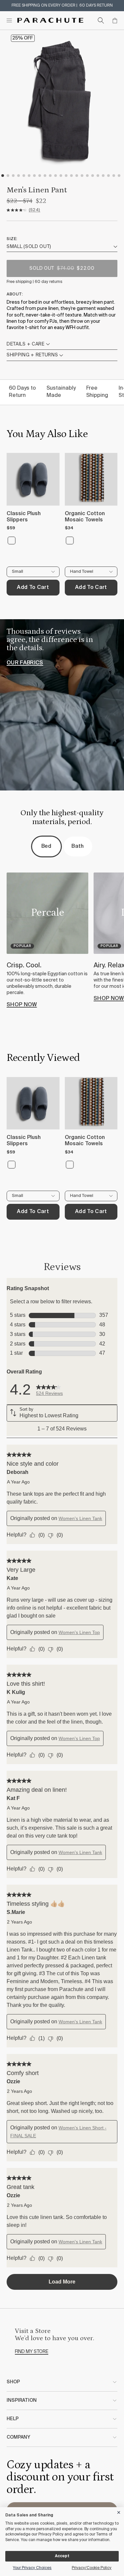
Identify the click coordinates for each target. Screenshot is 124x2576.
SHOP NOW (22, 1005)
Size (11, 239)
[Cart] (115, 20)
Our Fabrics (25, 663)
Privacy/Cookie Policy (92, 2568)
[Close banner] (119, 2511)
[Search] (101, 20)
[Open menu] (9, 20)
